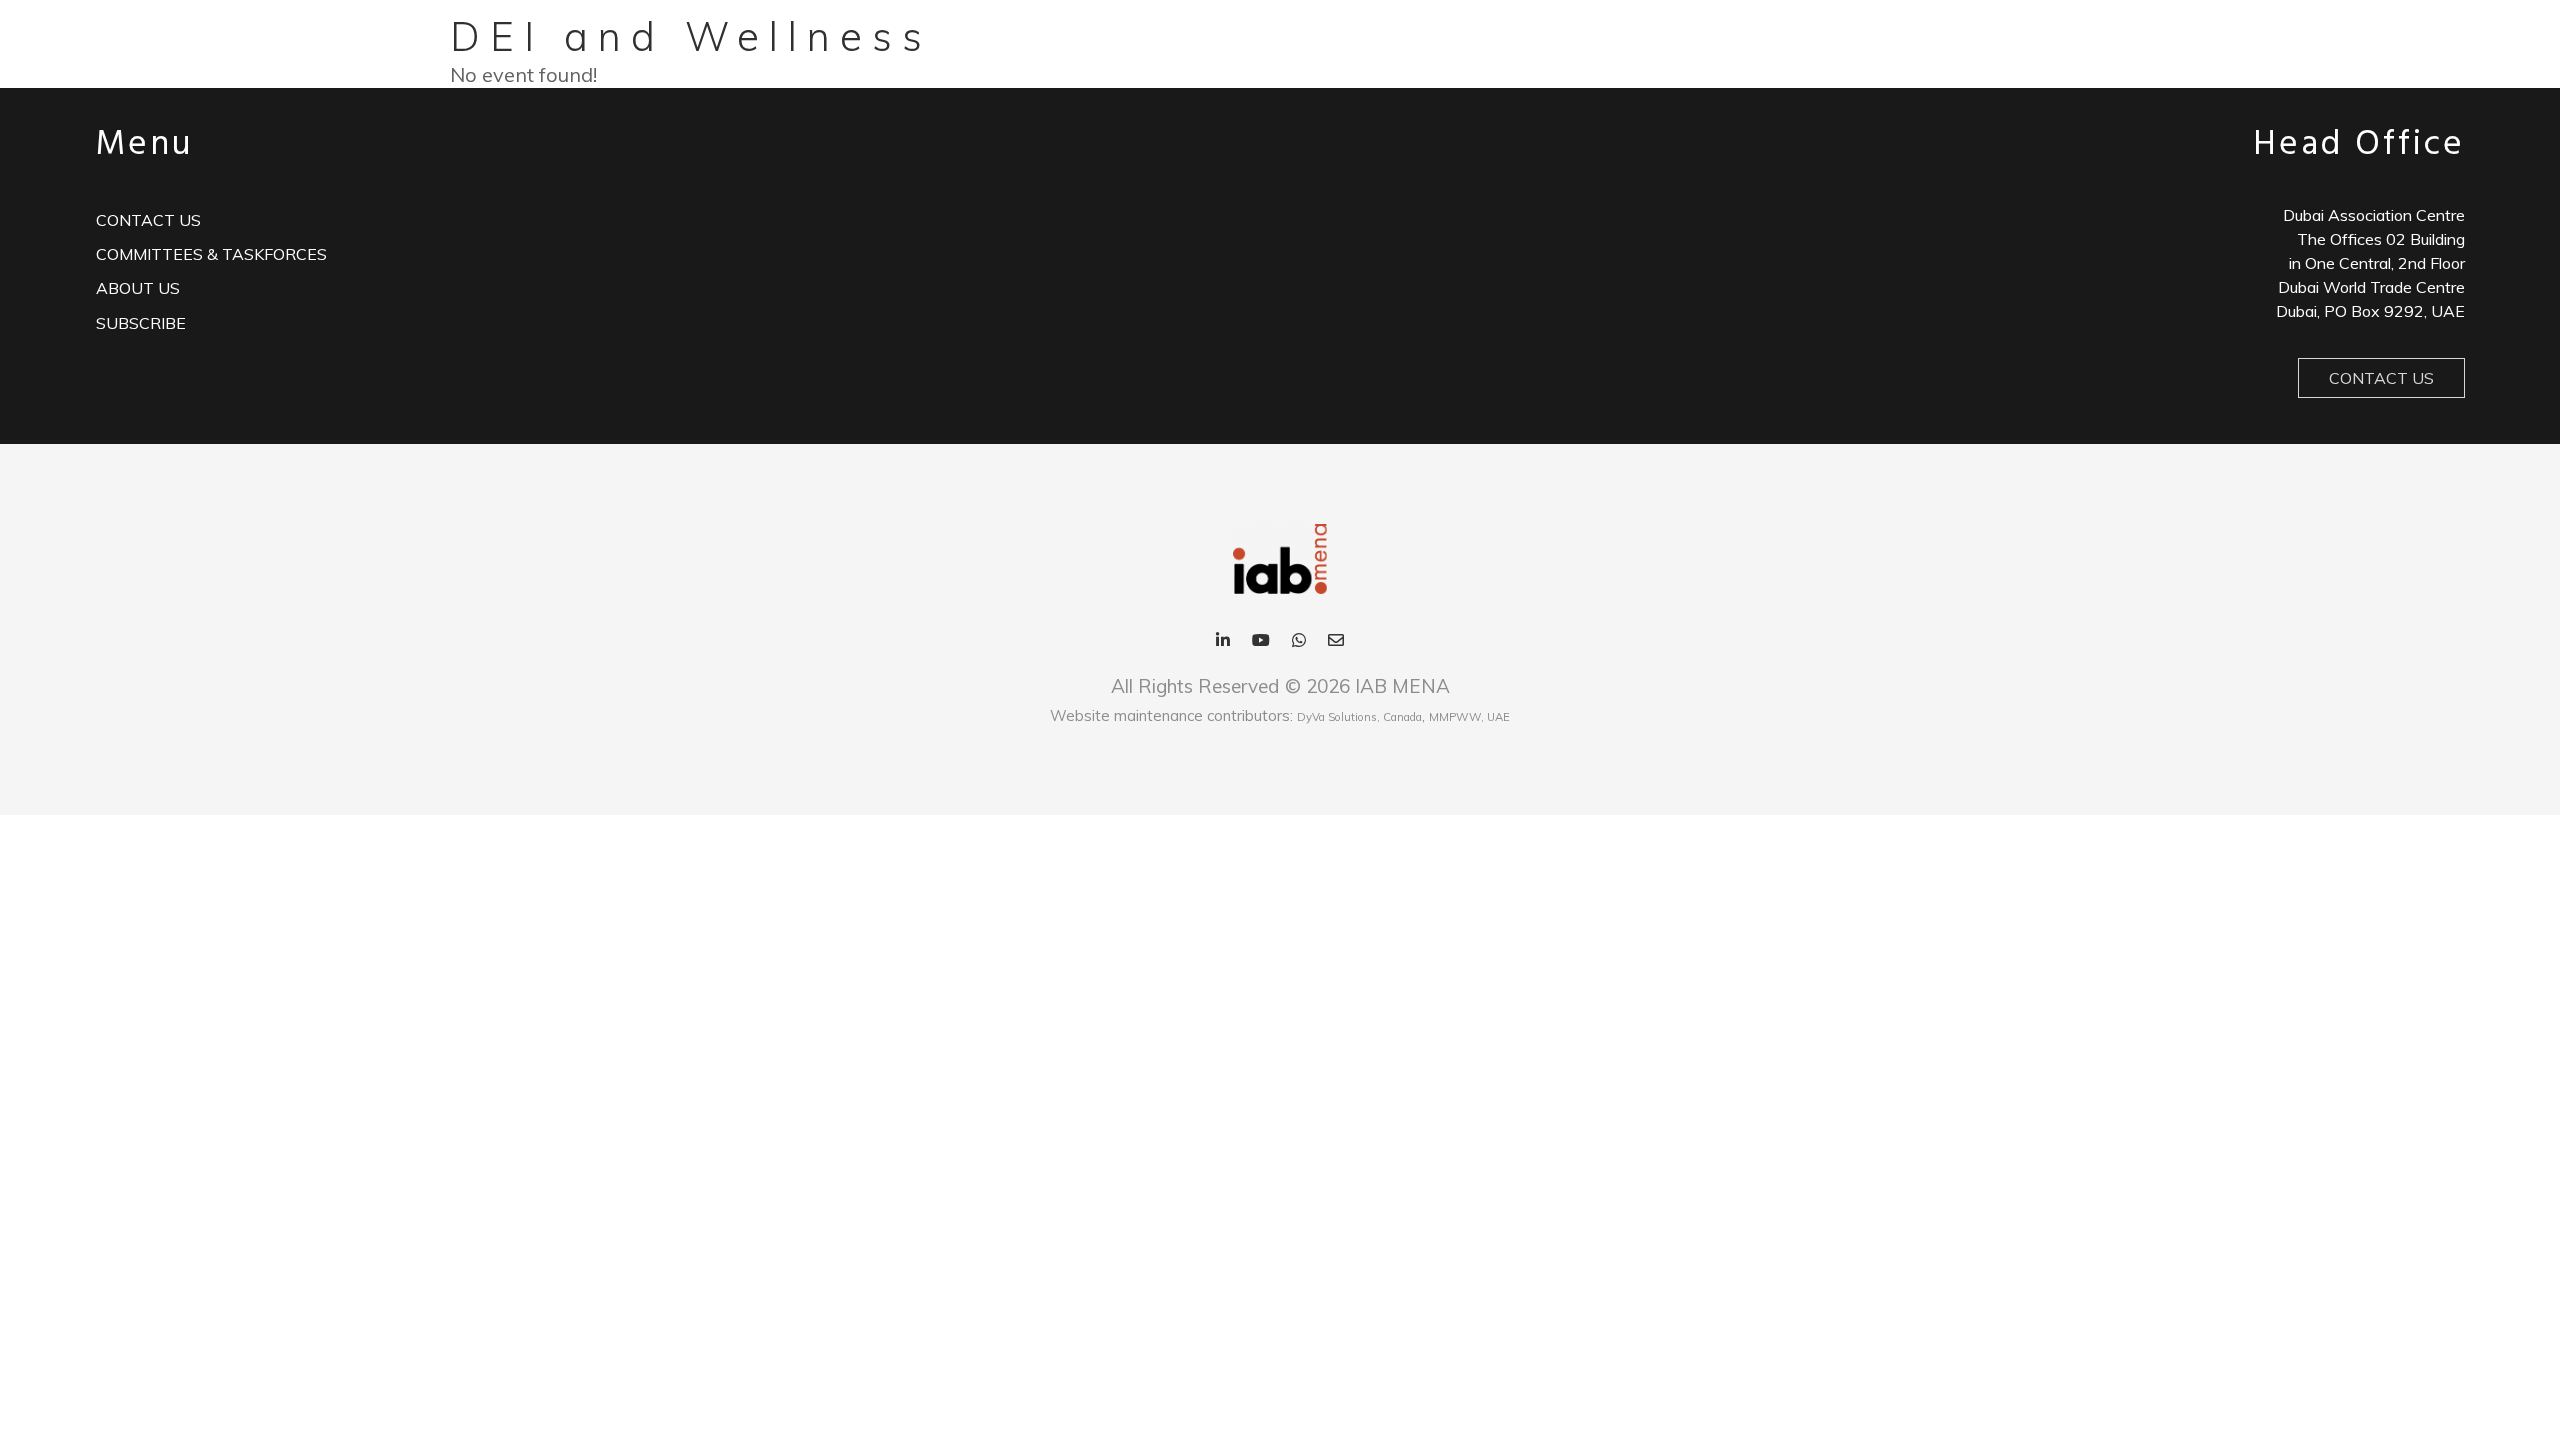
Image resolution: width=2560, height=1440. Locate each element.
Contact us (148, 220)
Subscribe (141, 323)
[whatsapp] (1299, 641)
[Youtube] (1261, 641)
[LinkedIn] (1223, 641)
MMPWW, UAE (1469, 717)
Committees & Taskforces (211, 254)
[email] (1336, 641)
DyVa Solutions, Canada (1359, 717)
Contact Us (2381, 378)
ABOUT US (138, 288)
